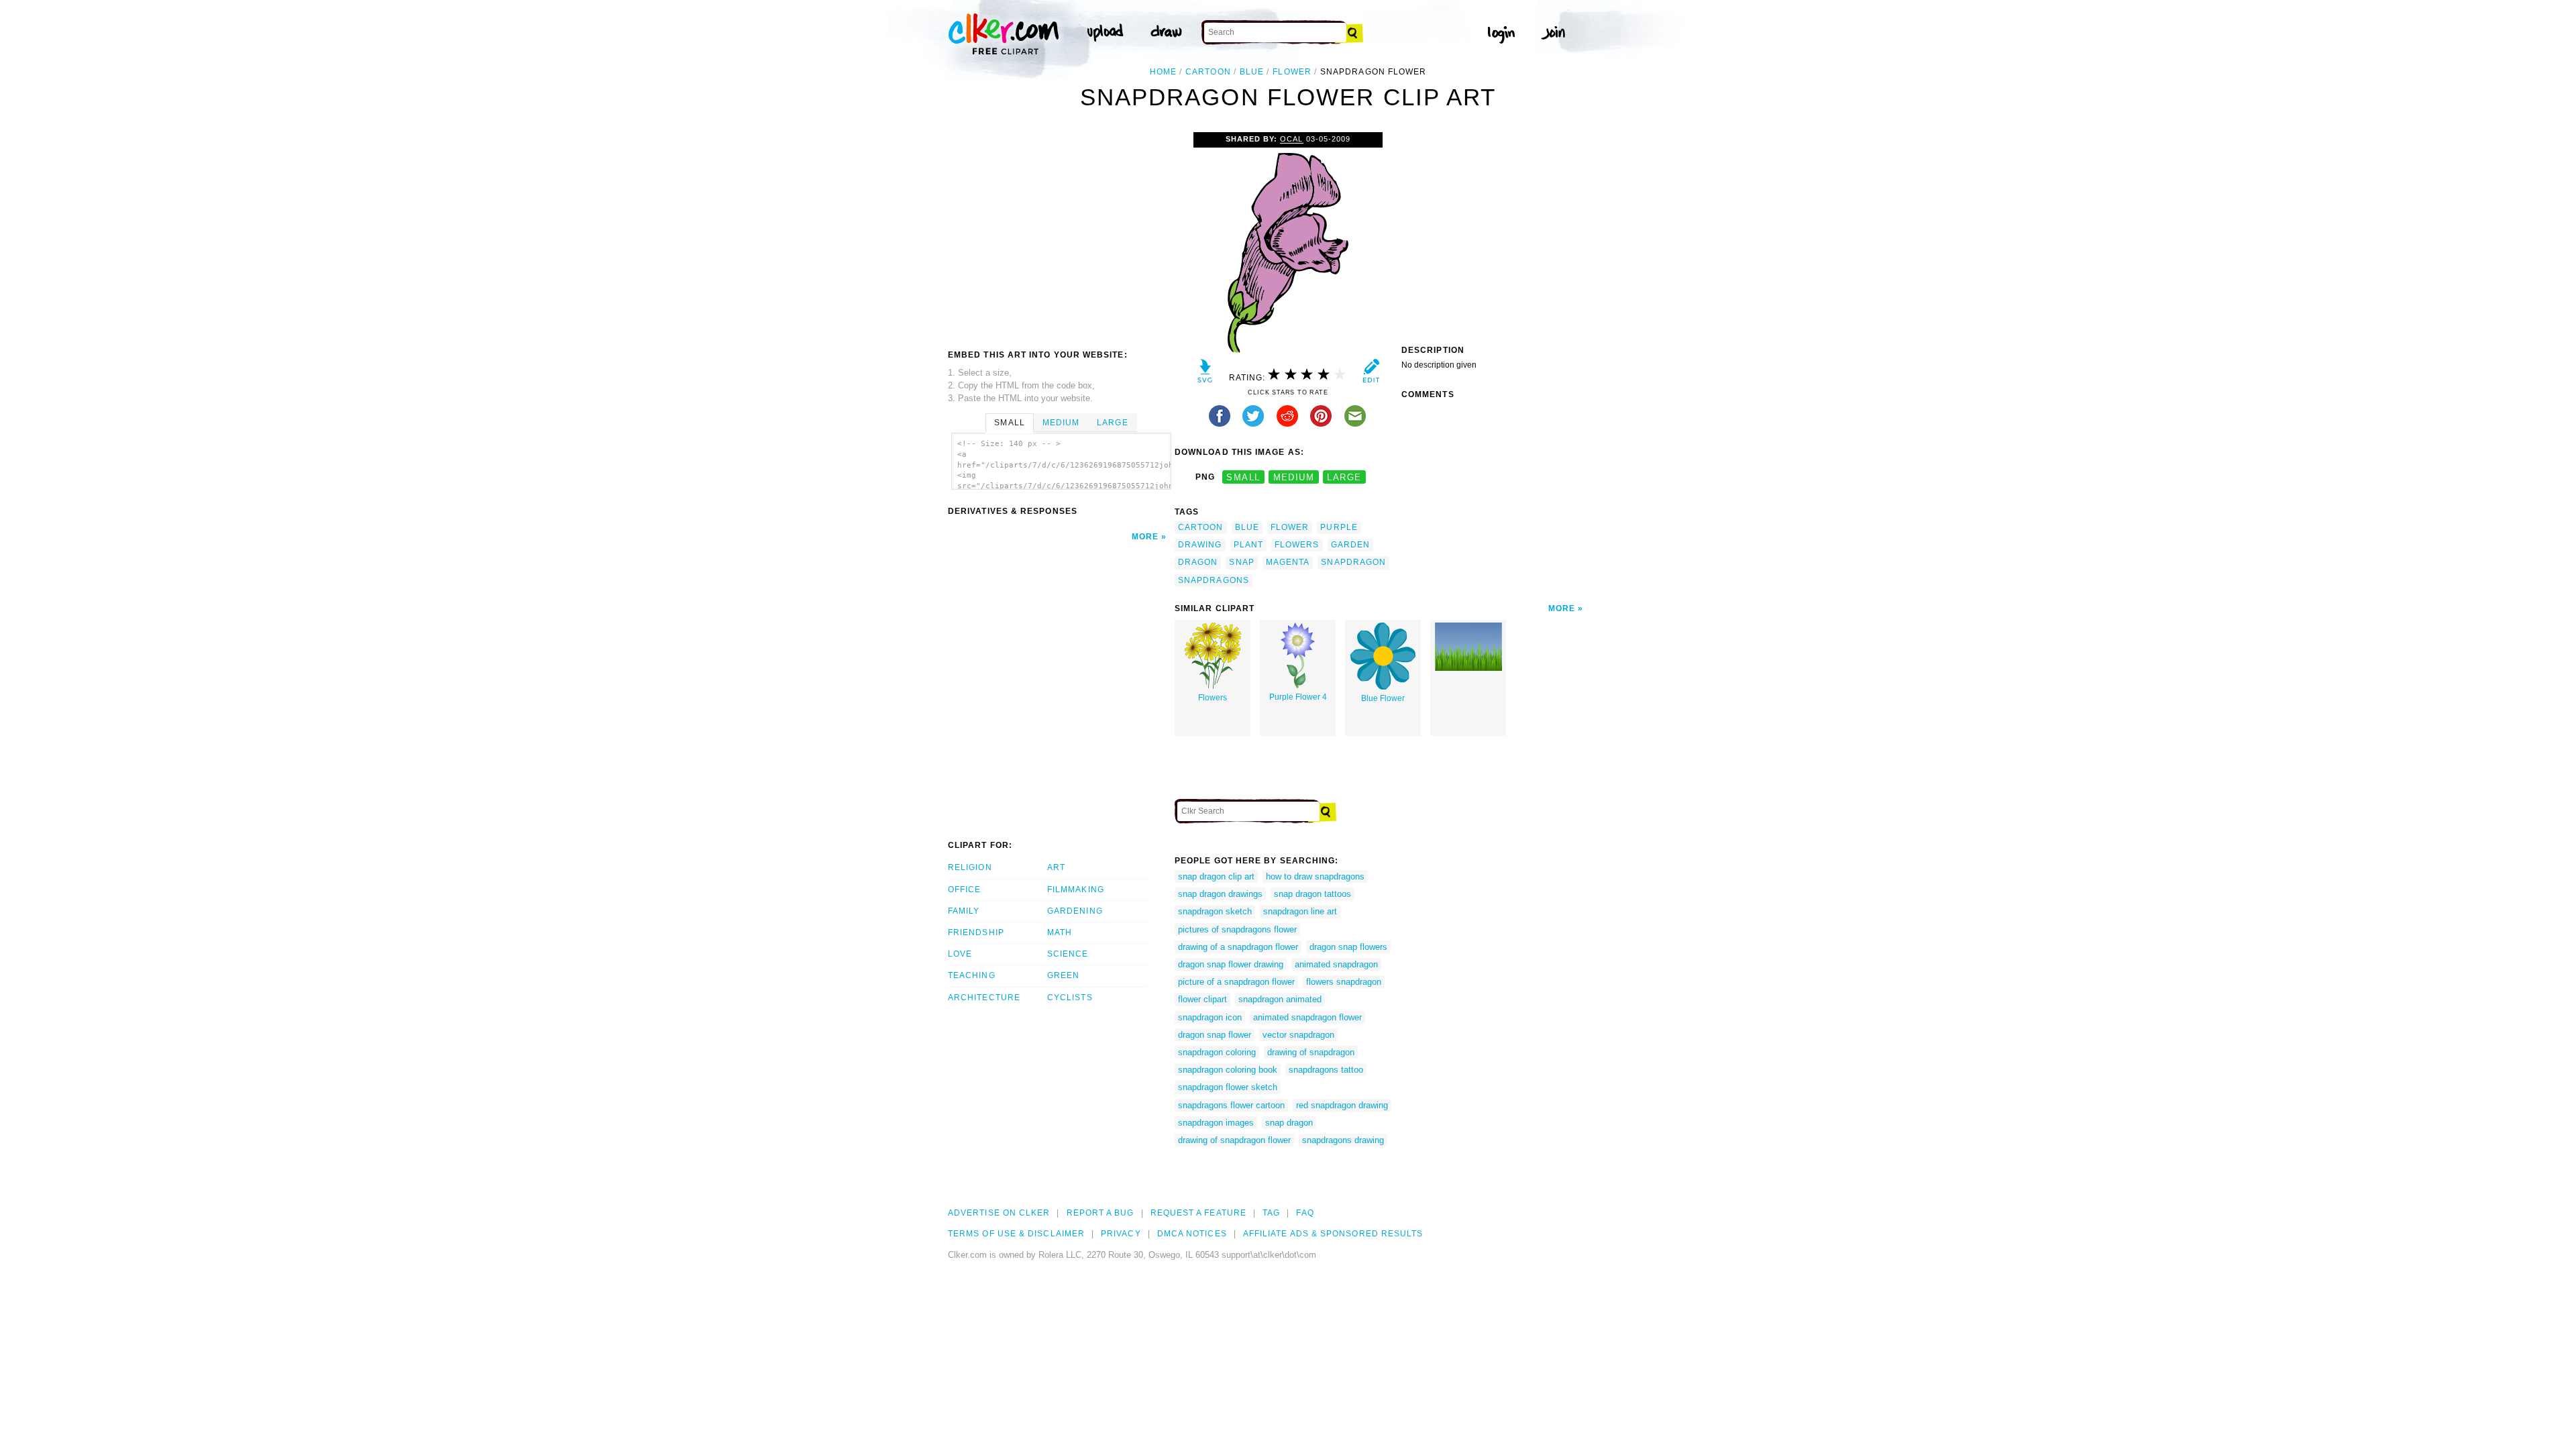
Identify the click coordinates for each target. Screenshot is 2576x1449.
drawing (1200, 545)
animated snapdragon (1336, 964)
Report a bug (1101, 1213)
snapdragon (1353, 562)
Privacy (1121, 1234)
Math (1060, 932)
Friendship (976, 932)
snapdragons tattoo (1326, 1070)
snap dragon (1289, 1123)
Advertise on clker (999, 1213)
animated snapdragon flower (1307, 1017)
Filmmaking (1076, 890)
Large (1112, 423)
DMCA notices (1192, 1234)
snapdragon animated (1280, 999)
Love (960, 954)
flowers (1297, 545)
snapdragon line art (1300, 911)
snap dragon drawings (1220, 894)
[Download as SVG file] (1205, 374)
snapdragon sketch (1215, 911)
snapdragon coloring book (1228, 1070)
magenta (1288, 562)
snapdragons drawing (1343, 1140)
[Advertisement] (1061, 233)
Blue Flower (1383, 698)
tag (1271, 1213)
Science (1068, 954)
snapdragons (1214, 580)
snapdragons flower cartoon (1231, 1105)
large (1344, 477)
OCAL (1291, 139)
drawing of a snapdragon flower (1238, 947)
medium (1294, 477)
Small (1009, 423)
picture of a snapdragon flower (1236, 982)
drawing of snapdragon (1311, 1052)
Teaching (972, 975)
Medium (1061, 423)
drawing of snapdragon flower (1234, 1140)
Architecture (984, 998)
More (1145, 537)
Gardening (1075, 911)
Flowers (1213, 698)
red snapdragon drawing (1342, 1105)
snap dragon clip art (1216, 876)
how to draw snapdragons (1315, 876)
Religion (970, 867)
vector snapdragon (1298, 1035)
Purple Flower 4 (1298, 697)
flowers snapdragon (1344, 982)
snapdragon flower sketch (1228, 1087)
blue (1252, 72)
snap (1241, 562)
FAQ (1305, 1213)
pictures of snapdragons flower (1237, 929)
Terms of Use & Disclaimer (1016, 1234)
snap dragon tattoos (1312, 894)
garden (1350, 545)
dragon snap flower (1215, 1035)
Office (964, 890)
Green (1063, 975)
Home (1163, 72)
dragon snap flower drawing (1231, 964)
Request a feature (1198, 1213)
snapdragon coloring (1217, 1052)
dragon (1198, 562)
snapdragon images (1216, 1123)
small (1243, 477)
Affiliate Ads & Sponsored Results (1333, 1234)
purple (1339, 527)
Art (1056, 867)
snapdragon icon (1210, 1017)
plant (1248, 545)
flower (1292, 72)
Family (964, 911)
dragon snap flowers (1348, 947)
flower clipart (1202, 999)
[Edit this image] (1371, 374)
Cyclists (1070, 998)
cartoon (1208, 72)
